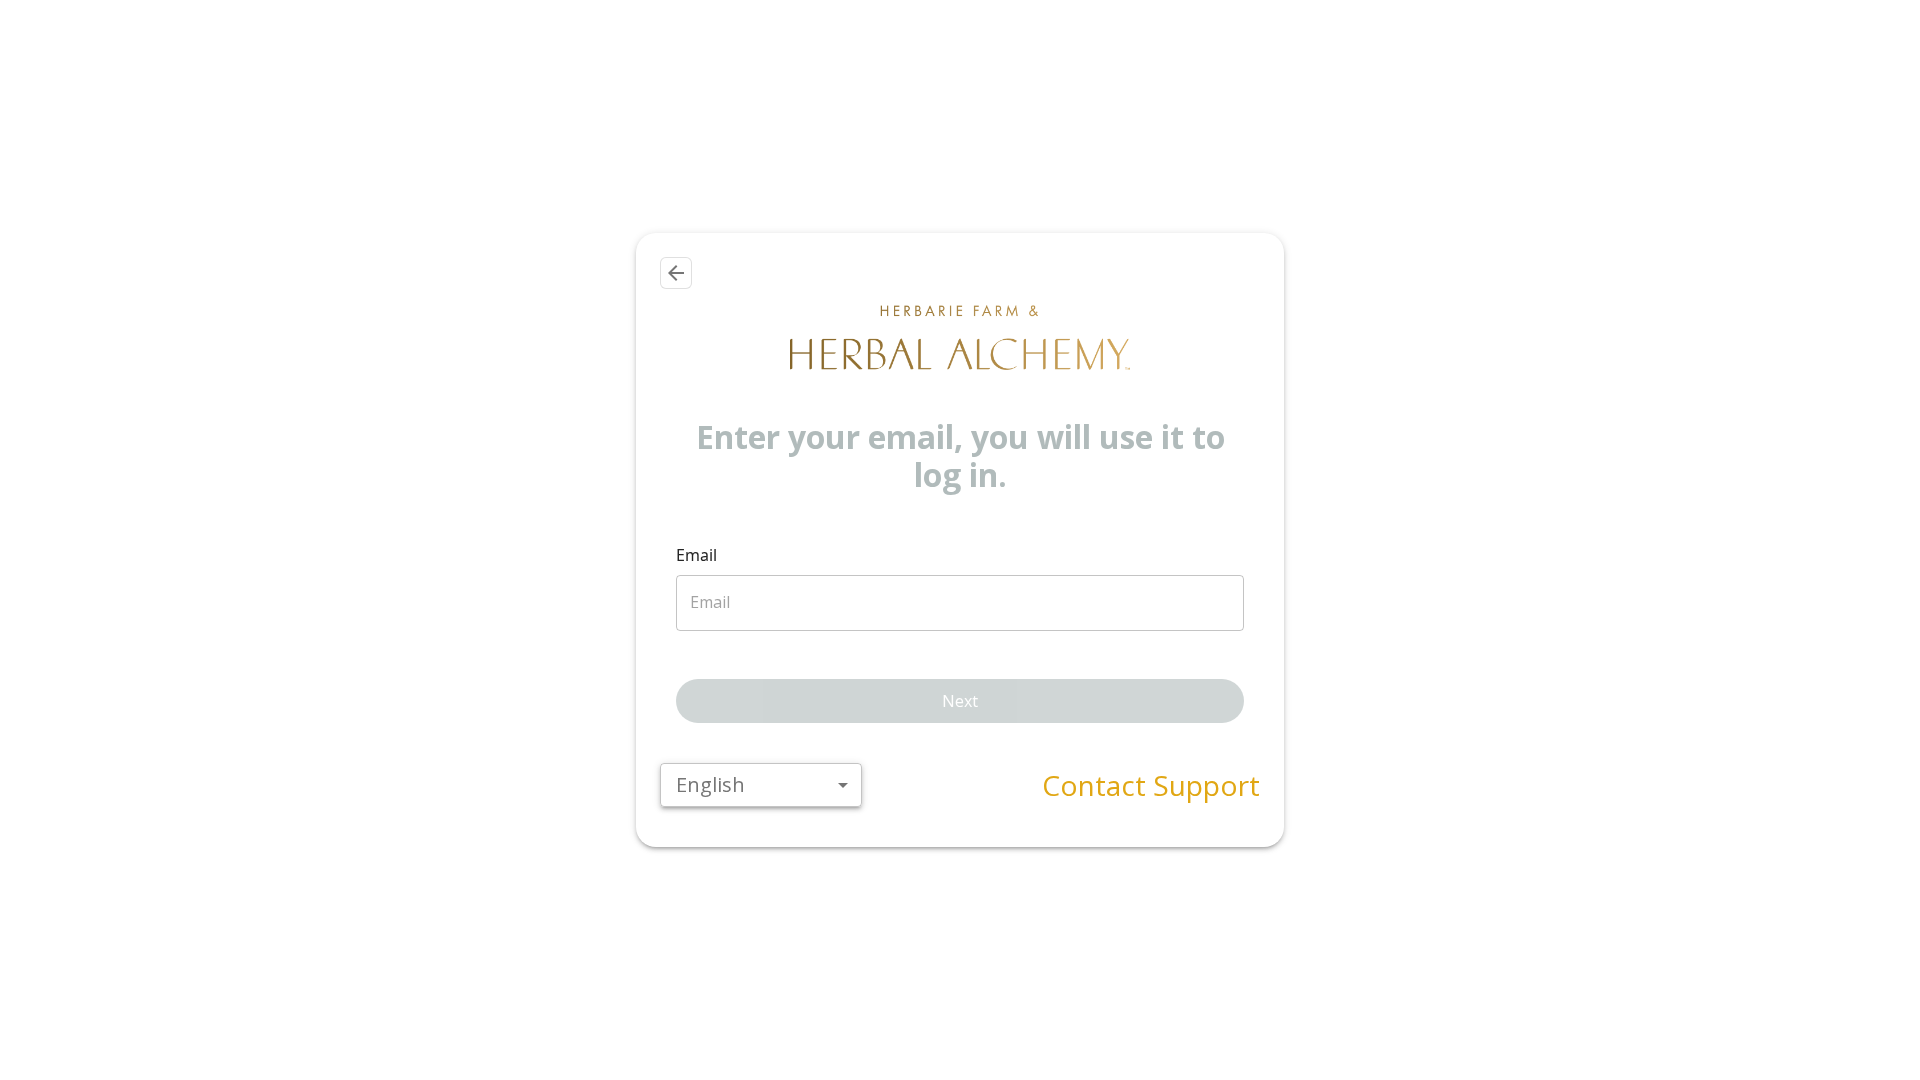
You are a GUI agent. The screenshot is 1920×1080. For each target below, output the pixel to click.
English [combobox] (710, 784)
